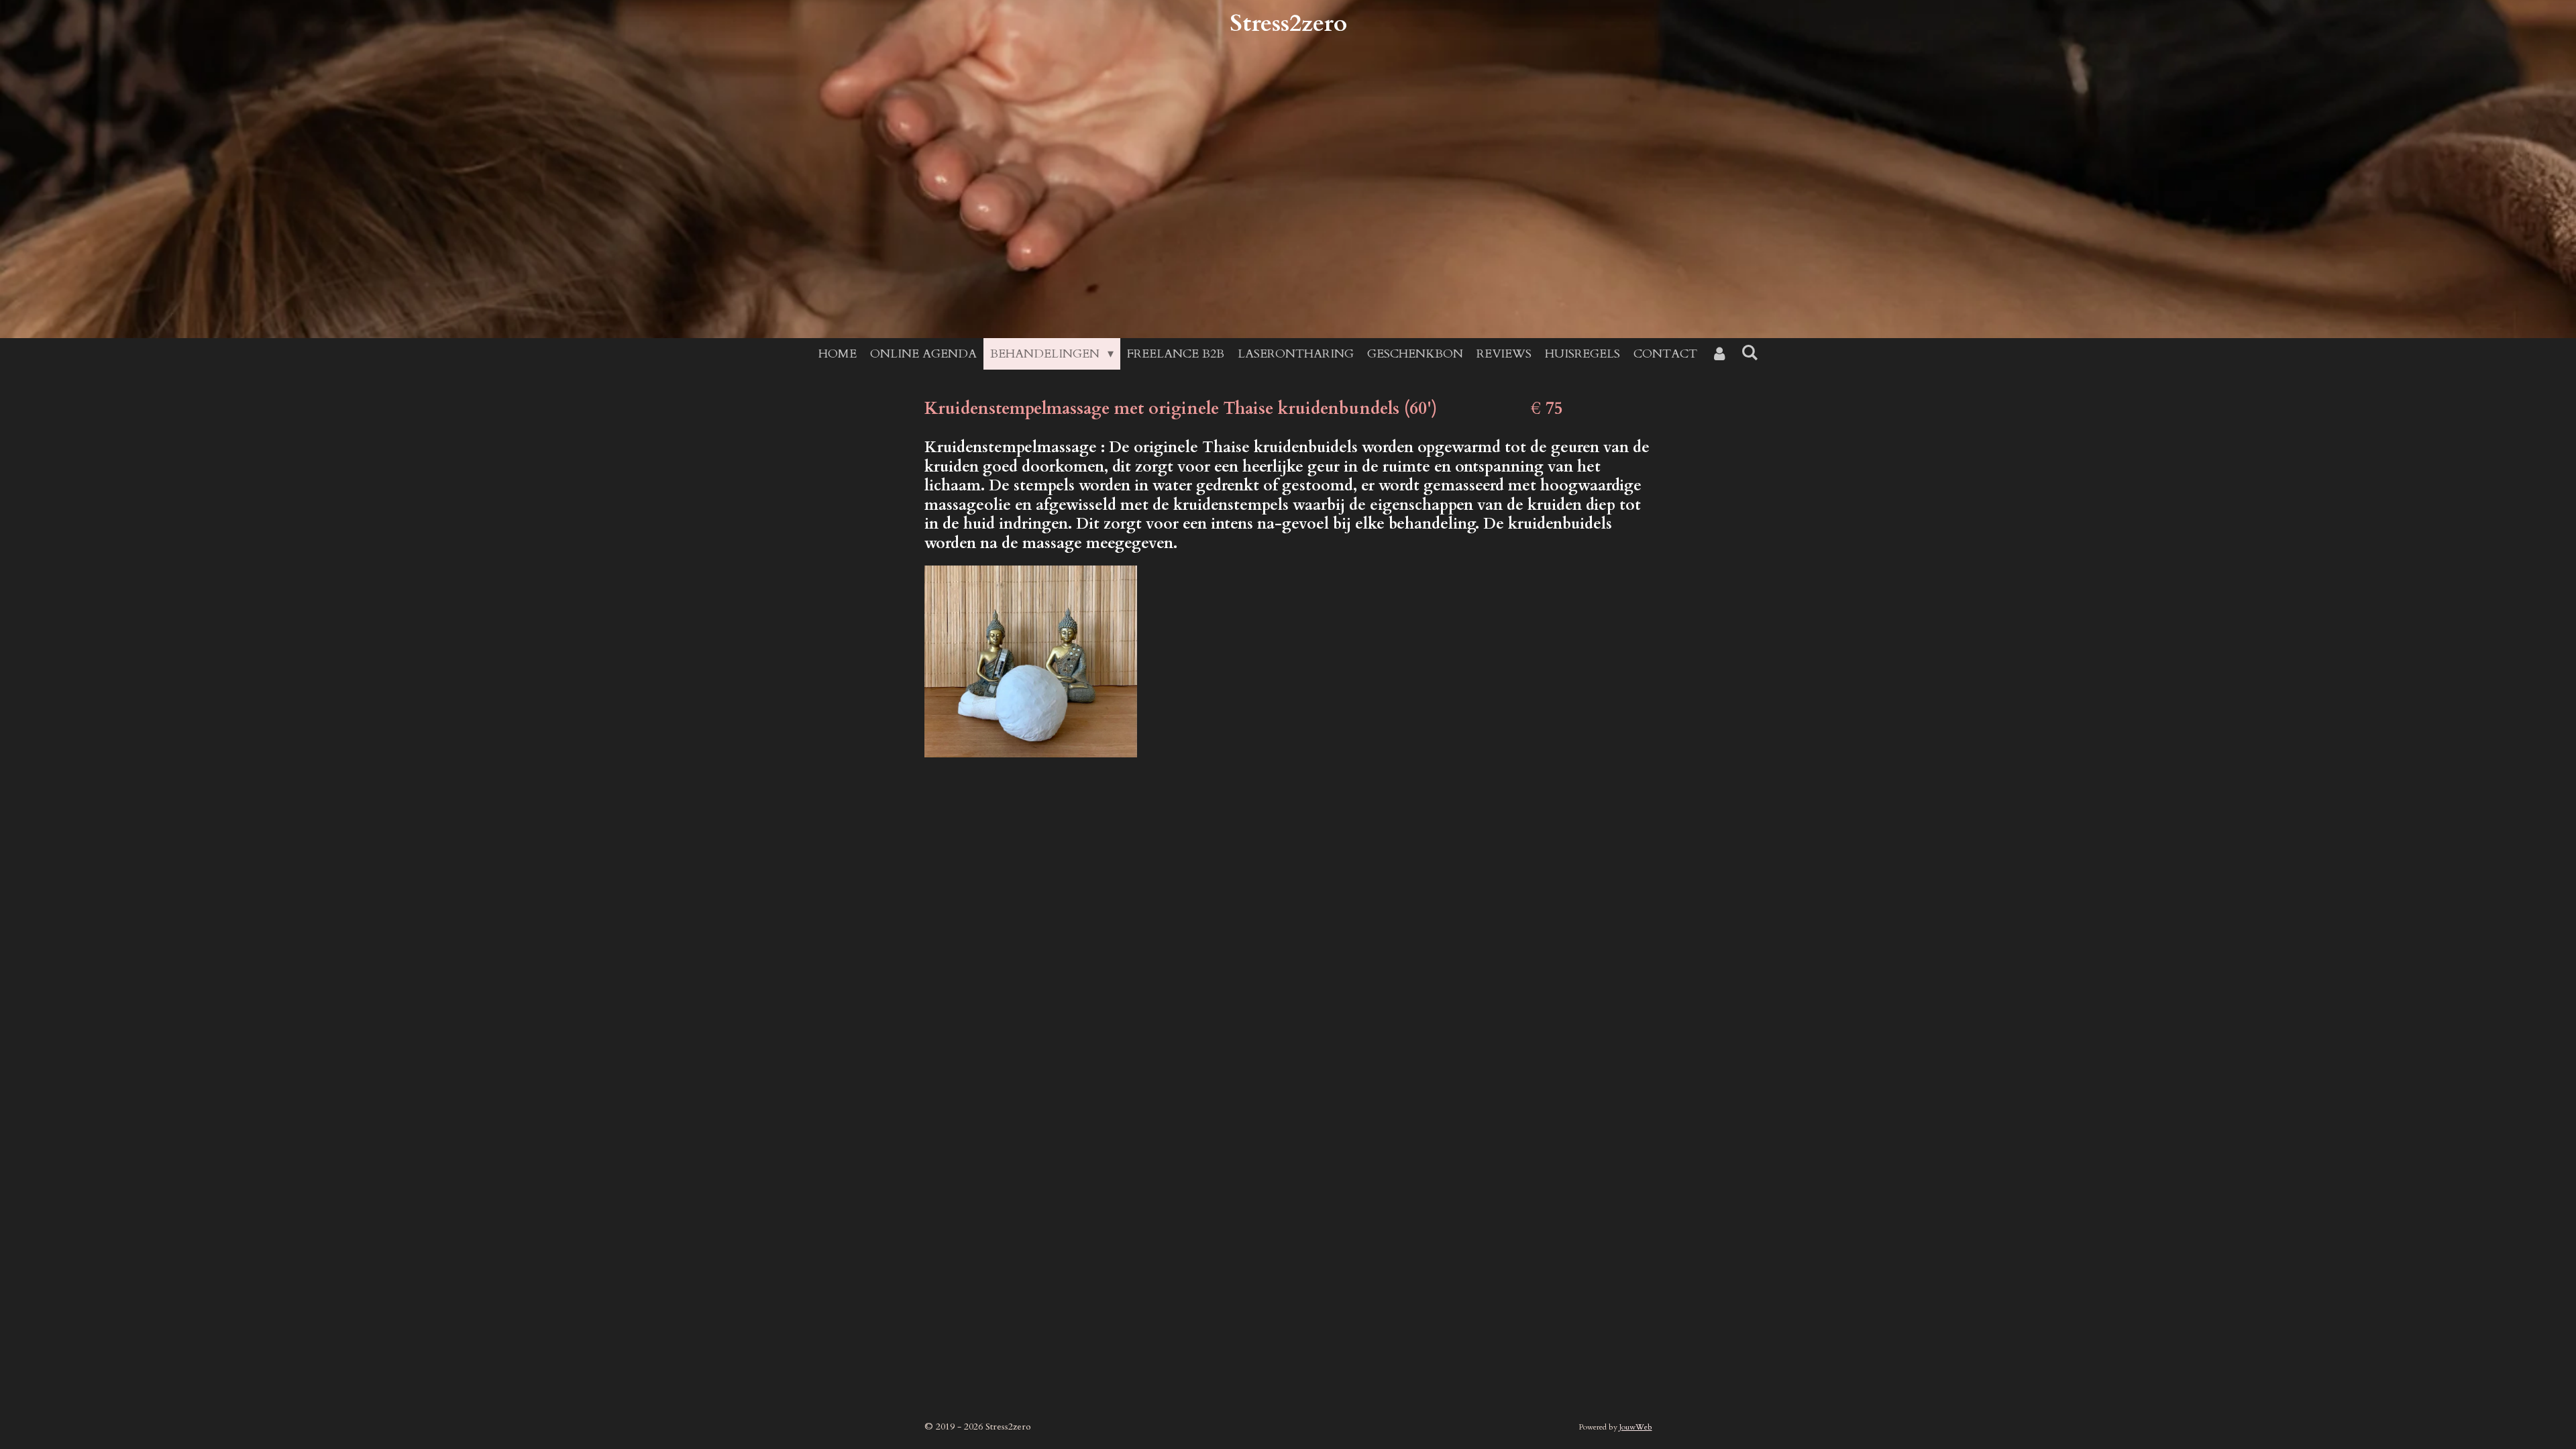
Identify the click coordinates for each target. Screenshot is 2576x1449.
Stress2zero (1288, 23)
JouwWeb (1636, 1427)
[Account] (1719, 354)
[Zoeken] (1749, 353)
